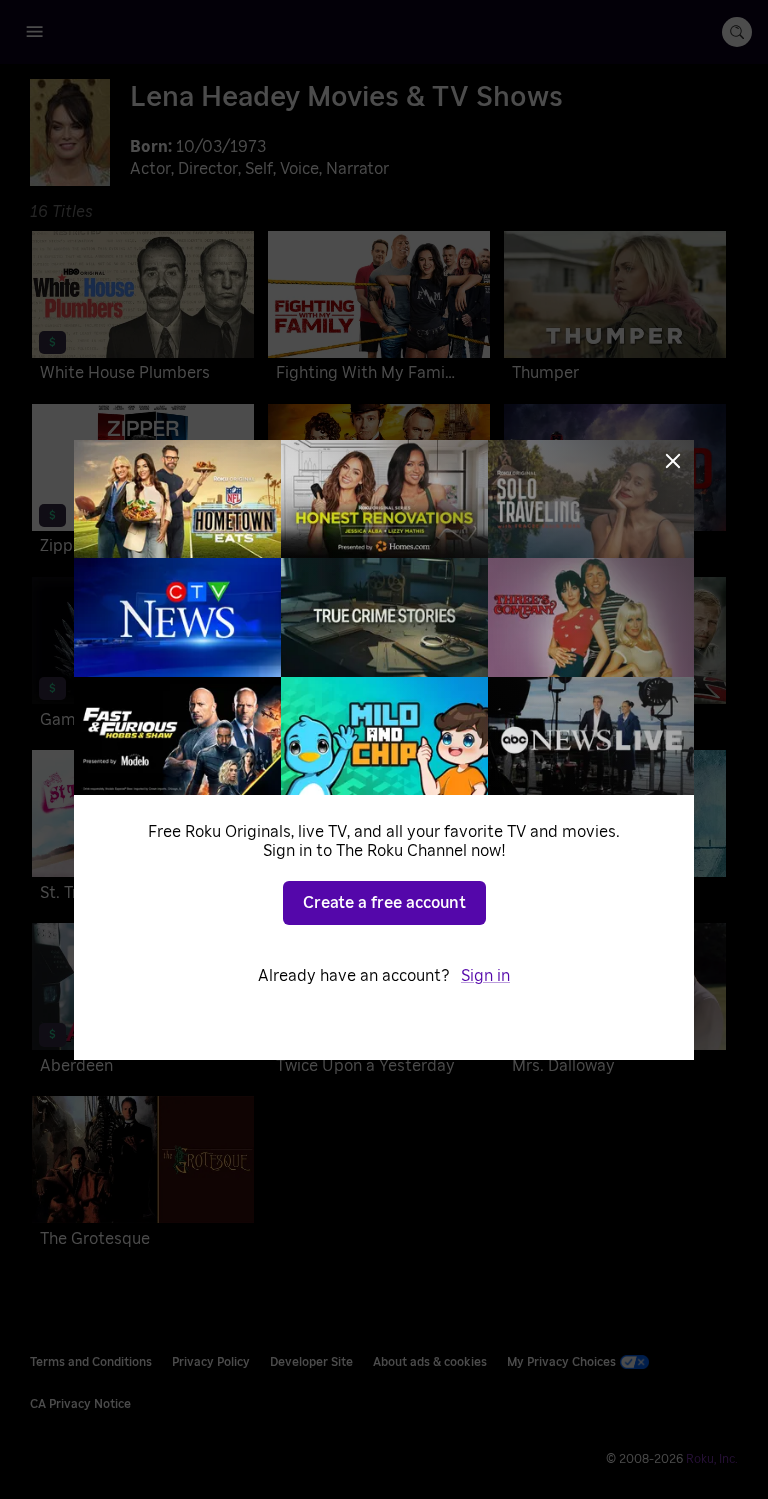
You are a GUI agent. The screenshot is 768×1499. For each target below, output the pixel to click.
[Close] (673, 461)
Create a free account (384, 903)
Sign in (485, 976)
